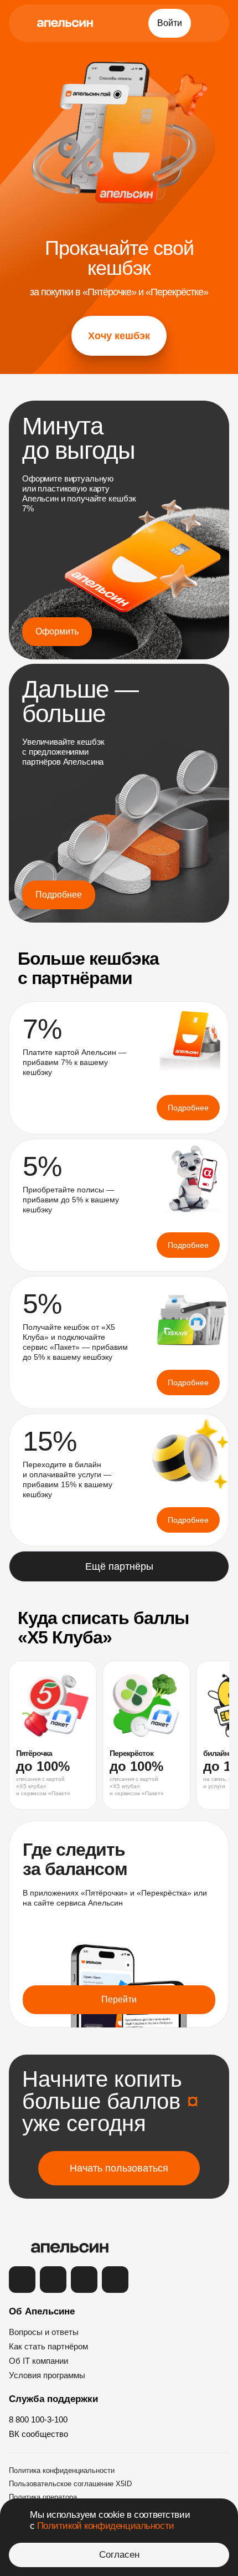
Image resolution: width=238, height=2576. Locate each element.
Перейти (119, 1999)
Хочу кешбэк (119, 336)
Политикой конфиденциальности (106, 2526)
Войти (170, 23)
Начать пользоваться (119, 2168)
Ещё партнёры (119, 1566)
